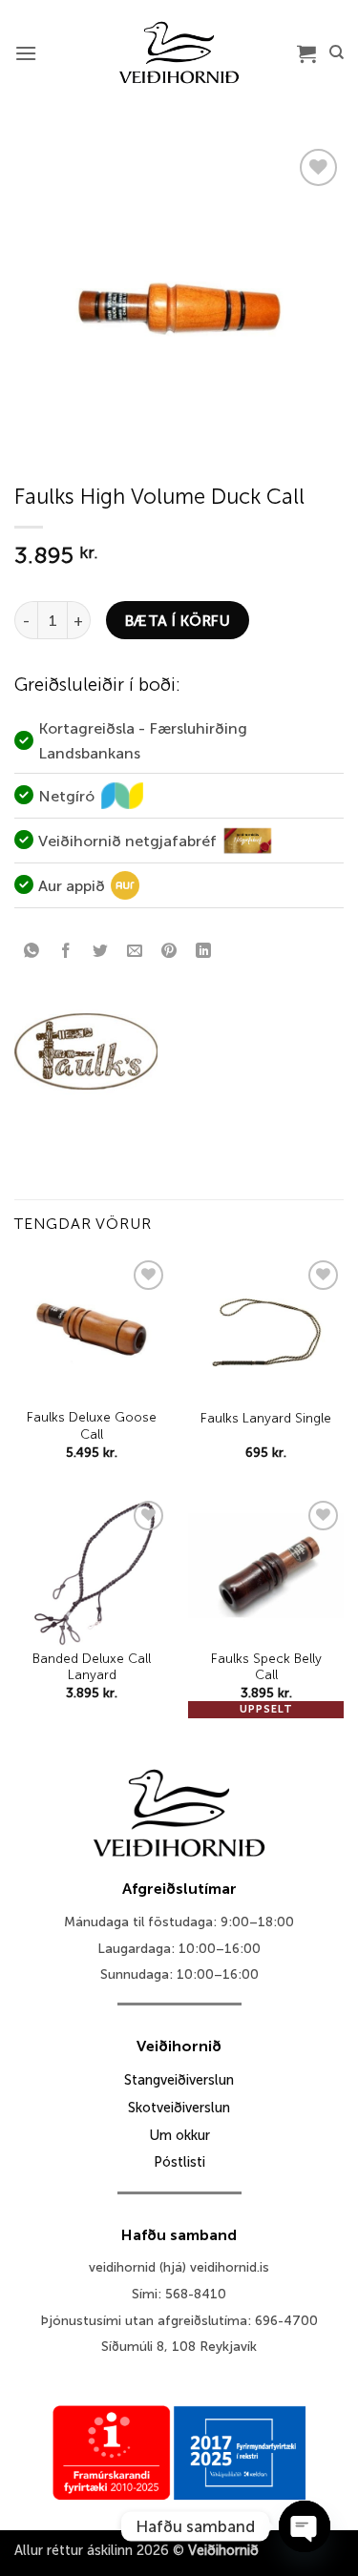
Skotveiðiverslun (179, 2108)
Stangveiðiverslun (179, 2080)
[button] (26, 53)
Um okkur (179, 2135)
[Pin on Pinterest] (169, 952)
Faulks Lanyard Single (266, 1418)
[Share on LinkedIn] (204, 952)
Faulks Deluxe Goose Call (92, 1426)
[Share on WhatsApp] (32, 952)
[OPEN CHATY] (305, 2526)
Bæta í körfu (178, 621)
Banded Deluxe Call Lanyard (92, 1667)
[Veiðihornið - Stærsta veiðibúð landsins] (179, 52)
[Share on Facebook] (66, 952)
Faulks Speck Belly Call (266, 1667)
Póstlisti (179, 2162)
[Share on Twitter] (101, 952)
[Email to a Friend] (135, 952)
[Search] (337, 52)
